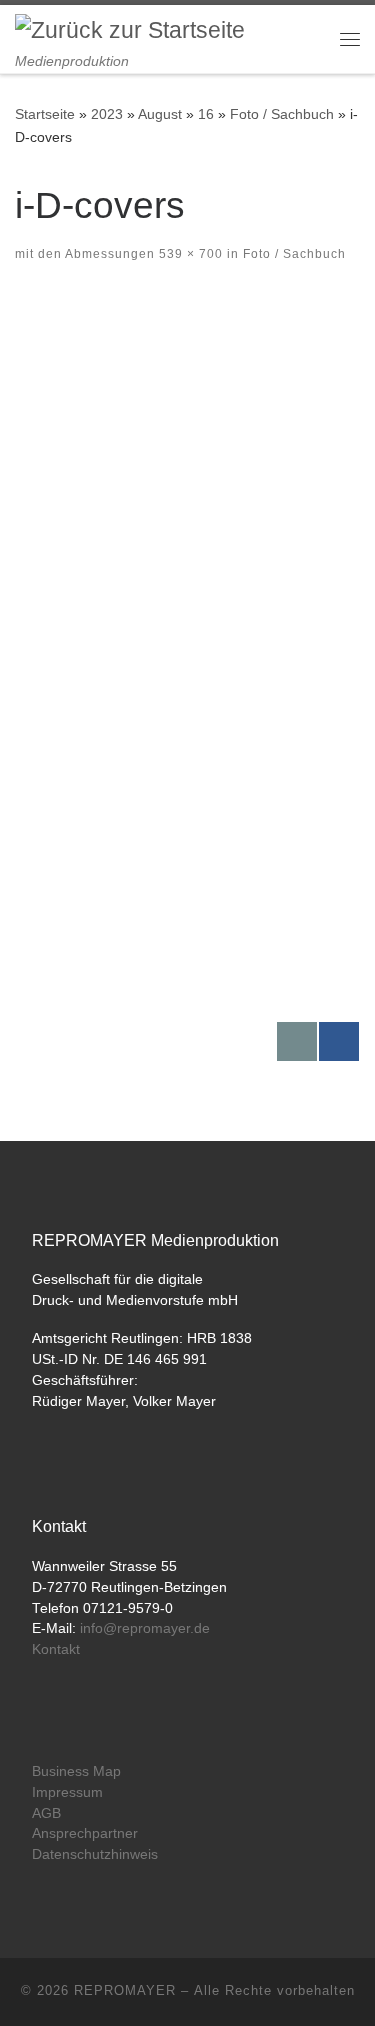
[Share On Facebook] (339, 1041)
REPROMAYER (125, 1990)
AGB (46, 1813)
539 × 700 (189, 254)
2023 (107, 114)
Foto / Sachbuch (282, 114)
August (160, 114)
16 (206, 114)
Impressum (67, 1792)
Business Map (76, 1771)
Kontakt (56, 1649)
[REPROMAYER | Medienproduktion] (130, 29)
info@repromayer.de (145, 1628)
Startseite (45, 114)
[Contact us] (297, 1041)
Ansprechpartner (85, 1833)
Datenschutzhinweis (95, 1854)
